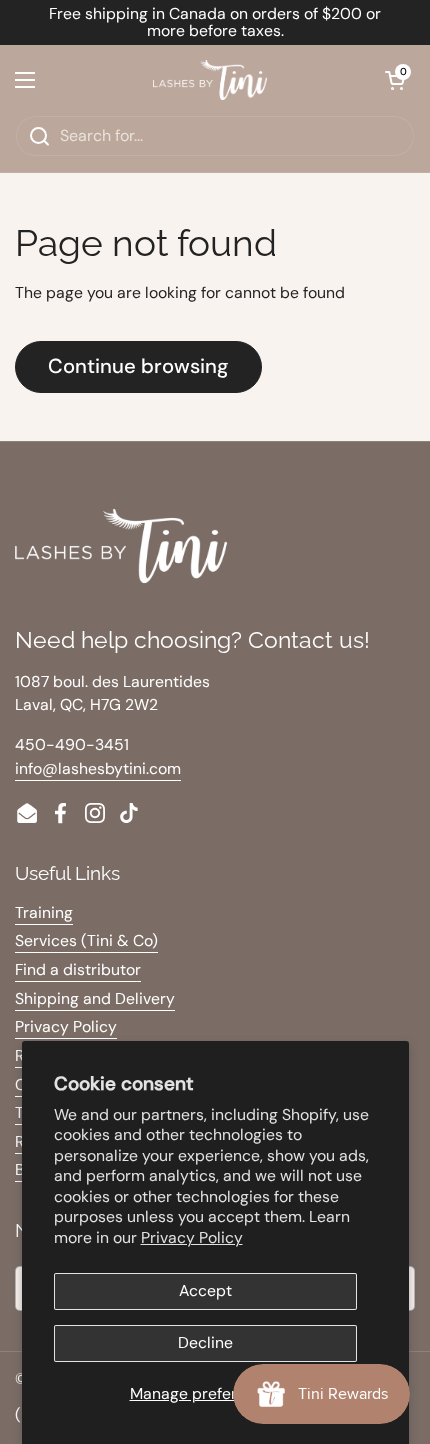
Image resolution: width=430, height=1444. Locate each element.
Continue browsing (138, 366)
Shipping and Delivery (95, 998)
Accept (205, 1290)
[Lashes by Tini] (210, 80)
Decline (205, 1342)
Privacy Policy (192, 1237)
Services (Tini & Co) (86, 940)
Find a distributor (78, 969)
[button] (395, 80)
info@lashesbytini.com (98, 768)
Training (44, 912)
